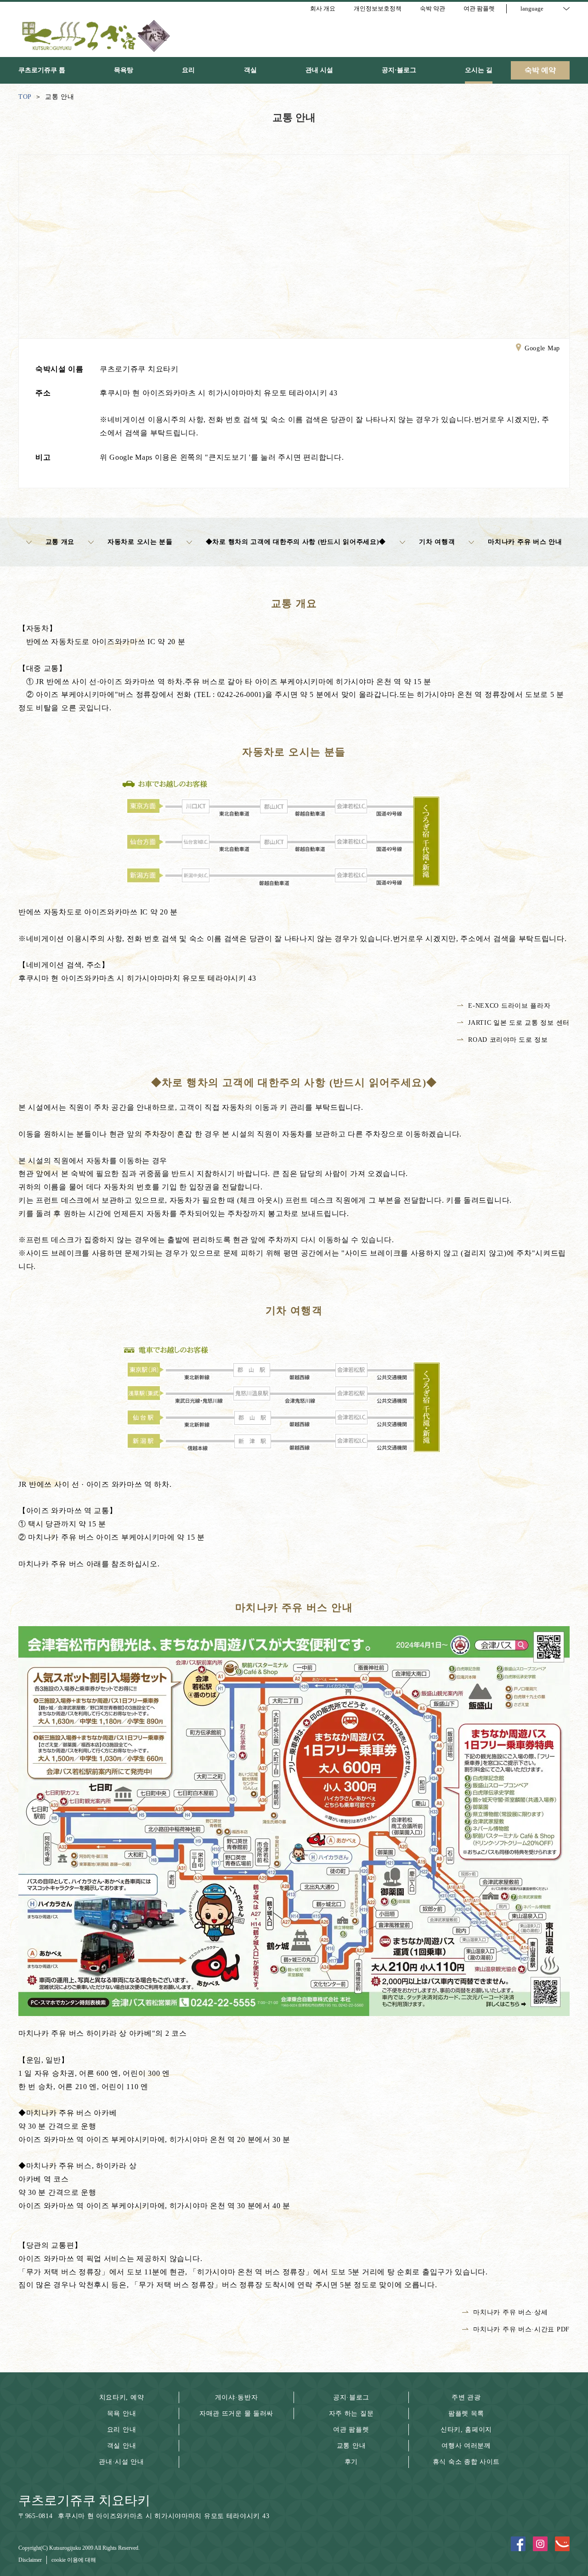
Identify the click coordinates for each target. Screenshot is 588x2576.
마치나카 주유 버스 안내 (525, 542)
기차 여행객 (437, 542)
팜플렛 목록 (466, 2413)
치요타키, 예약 (122, 2397)
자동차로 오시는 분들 (140, 542)
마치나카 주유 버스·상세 (510, 2312)
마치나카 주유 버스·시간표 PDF (521, 2329)
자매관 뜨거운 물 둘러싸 (236, 2413)
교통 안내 (351, 2446)
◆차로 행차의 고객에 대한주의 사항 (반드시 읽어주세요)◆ (296, 542)
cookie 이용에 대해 (74, 2560)
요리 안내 (122, 2430)
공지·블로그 (351, 2397)
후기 (351, 2462)
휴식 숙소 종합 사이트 (466, 2462)
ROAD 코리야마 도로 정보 (508, 1040)
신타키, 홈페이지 (466, 2430)
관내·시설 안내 (122, 2462)
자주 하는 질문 (351, 2413)
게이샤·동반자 (237, 2397)
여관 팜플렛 (351, 2430)
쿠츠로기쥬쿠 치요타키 (84, 2500)
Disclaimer (30, 2560)
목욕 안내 (122, 2413)
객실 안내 (122, 2446)
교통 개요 (60, 542)
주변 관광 (466, 2397)
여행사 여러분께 (466, 2446)
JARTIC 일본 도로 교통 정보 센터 (519, 1023)
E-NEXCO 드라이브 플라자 (509, 1006)
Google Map (542, 348)
